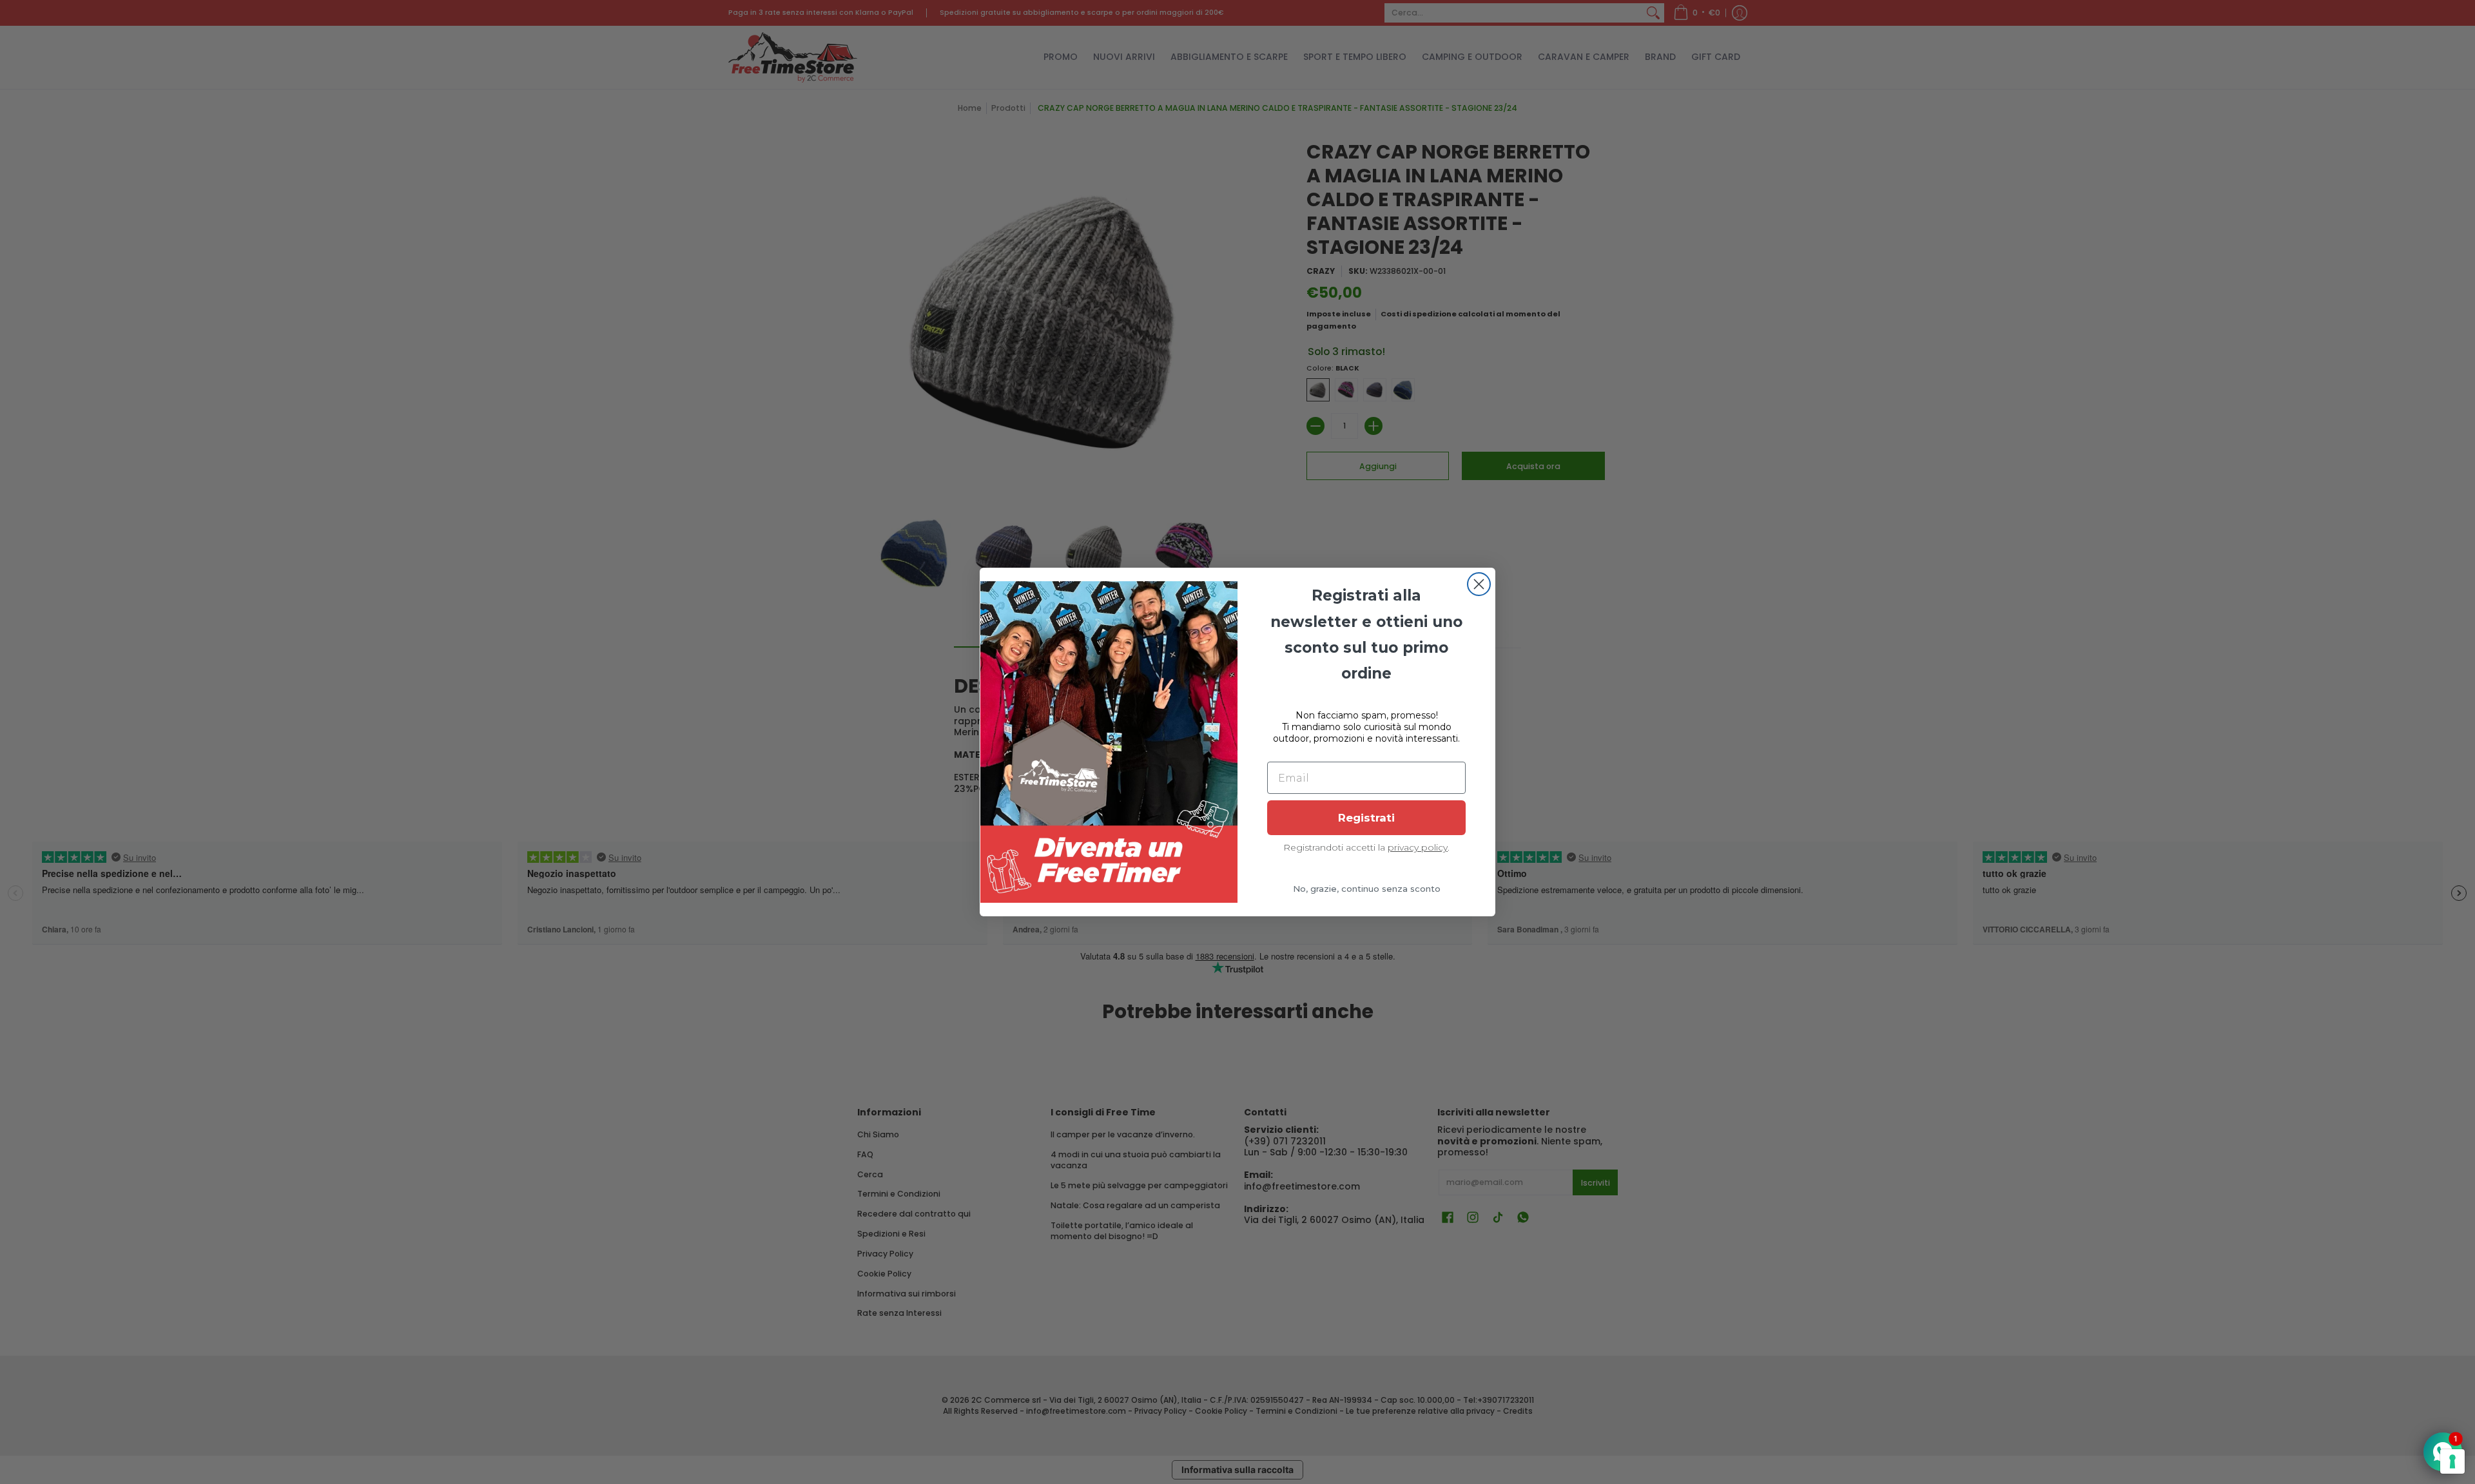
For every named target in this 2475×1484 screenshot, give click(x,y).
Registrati (1366, 818)
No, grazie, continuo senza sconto (1367, 889)
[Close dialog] (1479, 584)
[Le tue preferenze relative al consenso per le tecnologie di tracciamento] (2452, 1461)
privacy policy (1418, 847)
